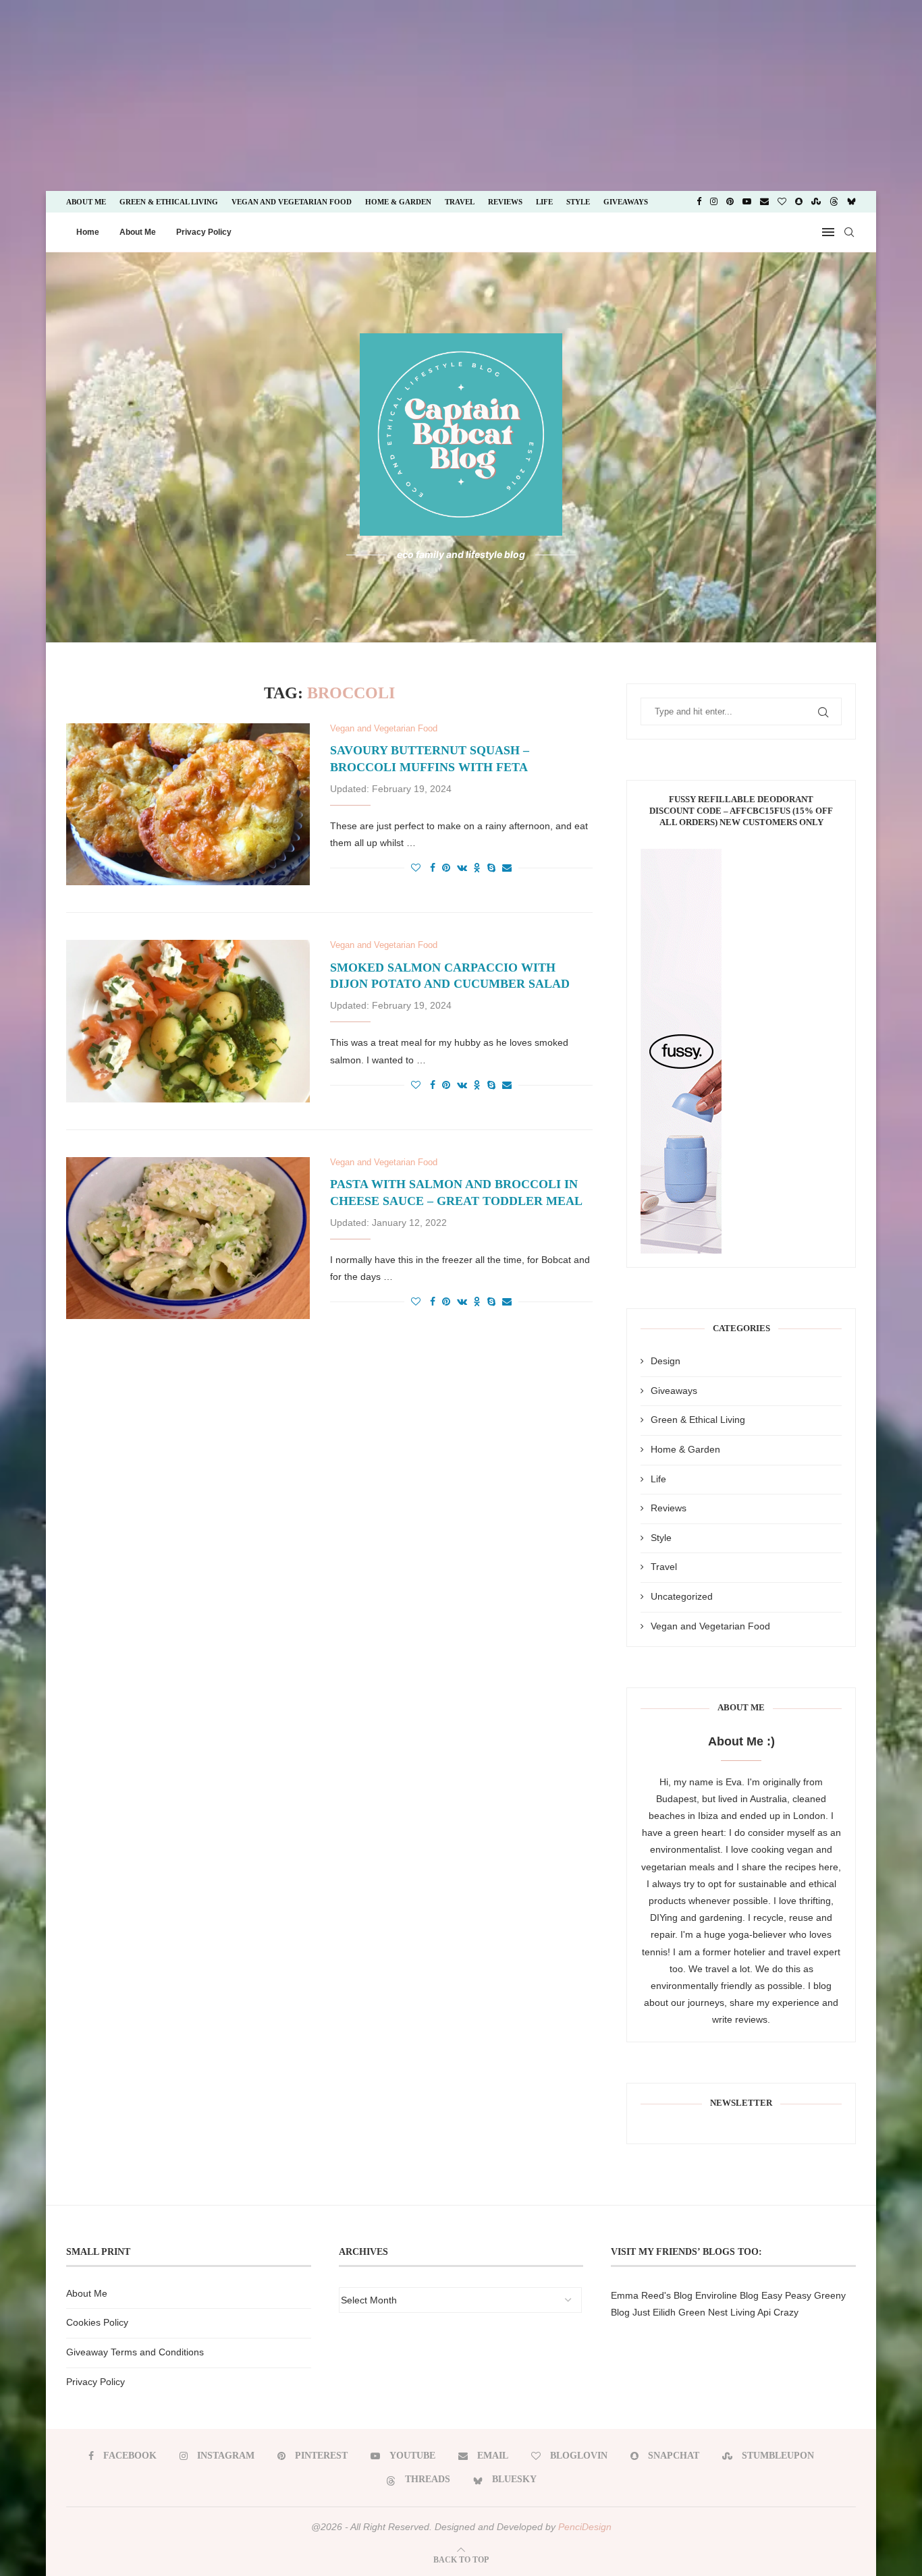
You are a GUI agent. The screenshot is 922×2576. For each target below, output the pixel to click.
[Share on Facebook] (433, 868)
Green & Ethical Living (169, 202)
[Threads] (834, 202)
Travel (460, 202)
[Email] (764, 202)
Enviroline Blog (727, 2295)
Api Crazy (778, 2312)
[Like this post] (416, 868)
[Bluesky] (851, 202)
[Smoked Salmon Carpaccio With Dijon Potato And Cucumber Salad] (188, 1021)
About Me (86, 202)
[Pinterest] (730, 202)
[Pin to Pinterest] (446, 868)
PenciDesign (585, 2527)
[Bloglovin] (782, 202)
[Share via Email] (507, 868)
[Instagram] (714, 202)
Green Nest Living (717, 2312)
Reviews (505, 202)
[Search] (849, 232)
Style (578, 202)
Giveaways (626, 202)
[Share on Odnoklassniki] (477, 868)
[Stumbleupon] (816, 202)
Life (544, 202)
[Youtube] (747, 202)
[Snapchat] (799, 202)
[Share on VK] (462, 868)
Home (88, 232)
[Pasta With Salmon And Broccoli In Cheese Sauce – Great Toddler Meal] (188, 1238)
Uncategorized (682, 1596)
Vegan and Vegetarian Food (292, 202)
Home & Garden (398, 202)
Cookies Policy (97, 2322)
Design (666, 1361)
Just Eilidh (654, 2312)
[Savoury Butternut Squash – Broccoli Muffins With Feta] (188, 804)
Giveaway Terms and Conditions (135, 2352)
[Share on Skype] (491, 868)
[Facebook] (699, 202)
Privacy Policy (204, 232)
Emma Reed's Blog (652, 2295)
